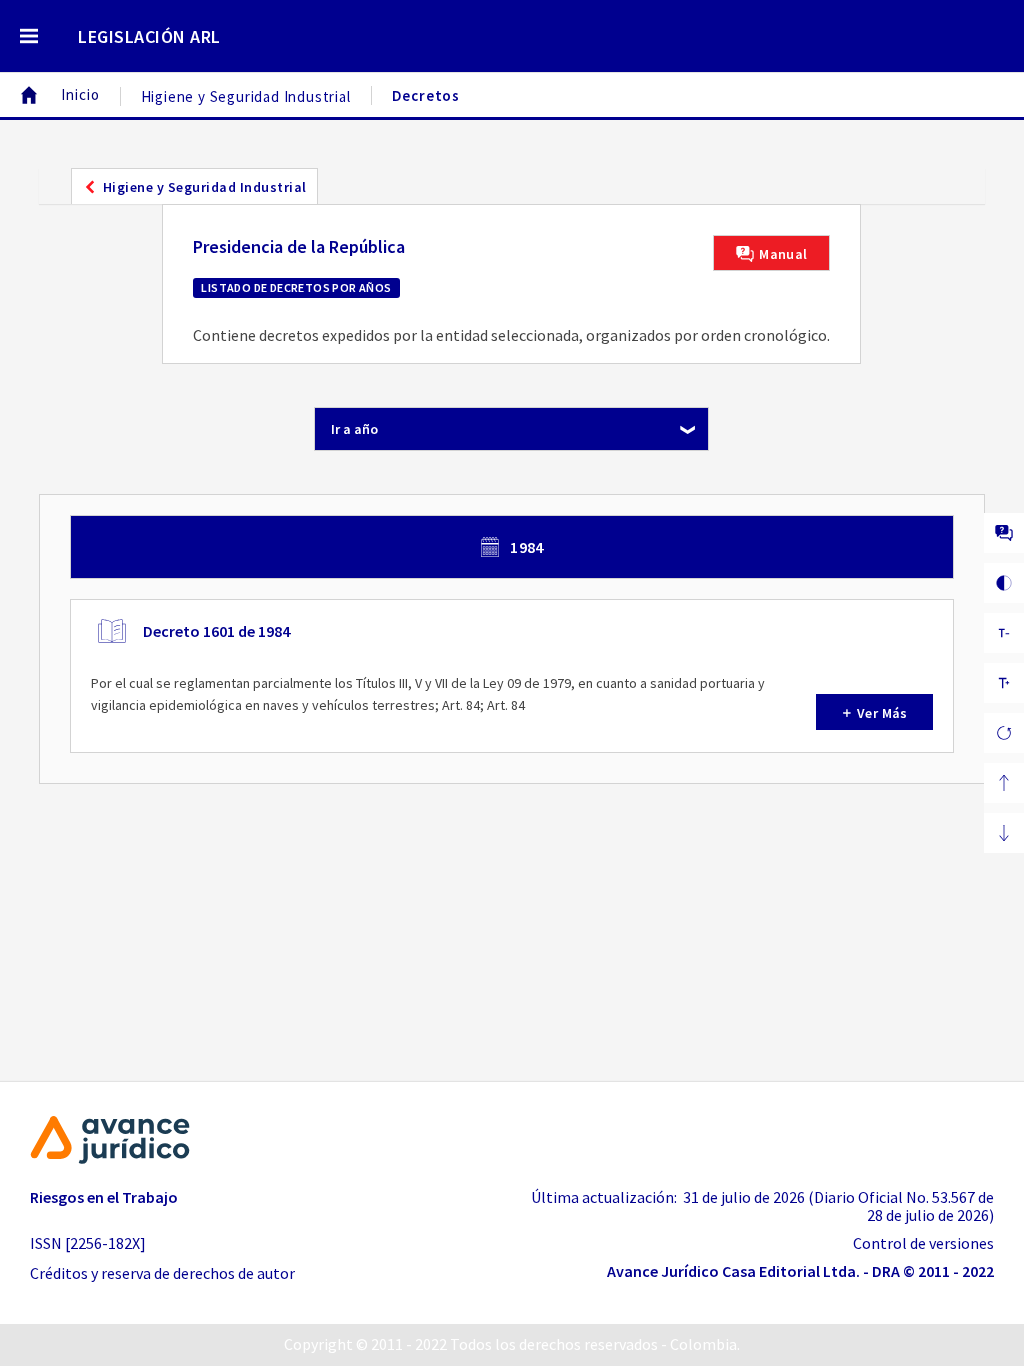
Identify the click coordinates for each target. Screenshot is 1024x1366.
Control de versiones (923, 1243)
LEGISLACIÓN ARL (149, 36)
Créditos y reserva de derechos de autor (162, 1273)
